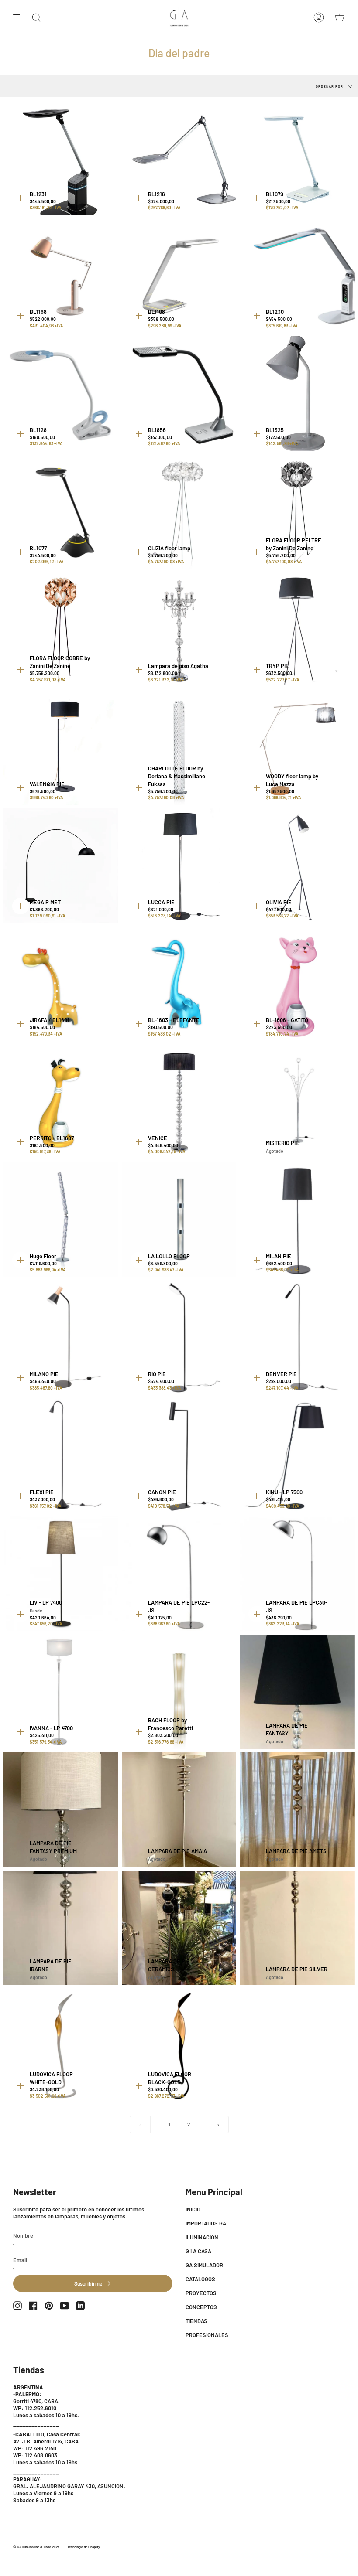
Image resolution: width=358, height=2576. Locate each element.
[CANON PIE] (179, 1456)
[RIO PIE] (179, 1338)
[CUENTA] (319, 17)
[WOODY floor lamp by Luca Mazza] (297, 748)
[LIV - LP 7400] (61, 1574)
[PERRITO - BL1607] (61, 1102)
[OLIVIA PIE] (297, 866)
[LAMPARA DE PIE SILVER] (297, 1928)
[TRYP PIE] (297, 630)
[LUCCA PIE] (179, 866)
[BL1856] (179, 394)
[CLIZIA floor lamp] (179, 512)
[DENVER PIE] (297, 1338)
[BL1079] (297, 158)
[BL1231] (61, 158)
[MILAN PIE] (297, 1220)
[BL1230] (297, 276)
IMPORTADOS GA (206, 2223)
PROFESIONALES (207, 2335)
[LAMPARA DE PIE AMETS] (297, 1810)
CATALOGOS (200, 2279)
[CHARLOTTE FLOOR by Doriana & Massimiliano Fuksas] (179, 748)
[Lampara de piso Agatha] (179, 630)
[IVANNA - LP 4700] (61, 1692)
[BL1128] (61, 394)
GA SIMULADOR (204, 2265)
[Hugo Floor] (61, 1220)
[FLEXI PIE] (61, 1456)
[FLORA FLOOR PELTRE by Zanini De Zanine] (297, 512)
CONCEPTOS (201, 2307)
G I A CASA (198, 2251)
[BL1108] (179, 276)
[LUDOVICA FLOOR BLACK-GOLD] (179, 2046)
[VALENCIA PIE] (61, 748)
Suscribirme (88, 2283)
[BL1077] (61, 512)
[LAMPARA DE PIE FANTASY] (297, 1692)
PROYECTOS (201, 2293)
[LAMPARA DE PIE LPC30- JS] (297, 1574)
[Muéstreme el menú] (20, 17)
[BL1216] (179, 158)
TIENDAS (196, 2321)
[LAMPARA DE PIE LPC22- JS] (179, 1574)
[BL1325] (297, 394)
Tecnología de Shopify (84, 2547)
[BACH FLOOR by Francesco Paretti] (179, 1692)
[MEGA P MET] (61, 866)
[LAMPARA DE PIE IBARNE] (61, 1928)
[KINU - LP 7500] (297, 1456)
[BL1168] (61, 276)
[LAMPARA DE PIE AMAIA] (179, 1810)
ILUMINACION (202, 2237)
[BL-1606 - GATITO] (297, 984)
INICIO (193, 2209)
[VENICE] (179, 1102)
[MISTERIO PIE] (297, 1102)
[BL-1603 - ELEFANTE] (179, 984)
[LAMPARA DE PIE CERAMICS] (179, 1928)
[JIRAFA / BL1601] (61, 984)
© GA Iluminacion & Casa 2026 (36, 2547)
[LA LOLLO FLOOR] (179, 1220)
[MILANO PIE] (61, 1338)
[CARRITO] (340, 17)
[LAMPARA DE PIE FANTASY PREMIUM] (61, 1810)
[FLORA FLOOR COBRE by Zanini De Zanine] (61, 630)
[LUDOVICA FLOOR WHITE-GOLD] (61, 2046)
